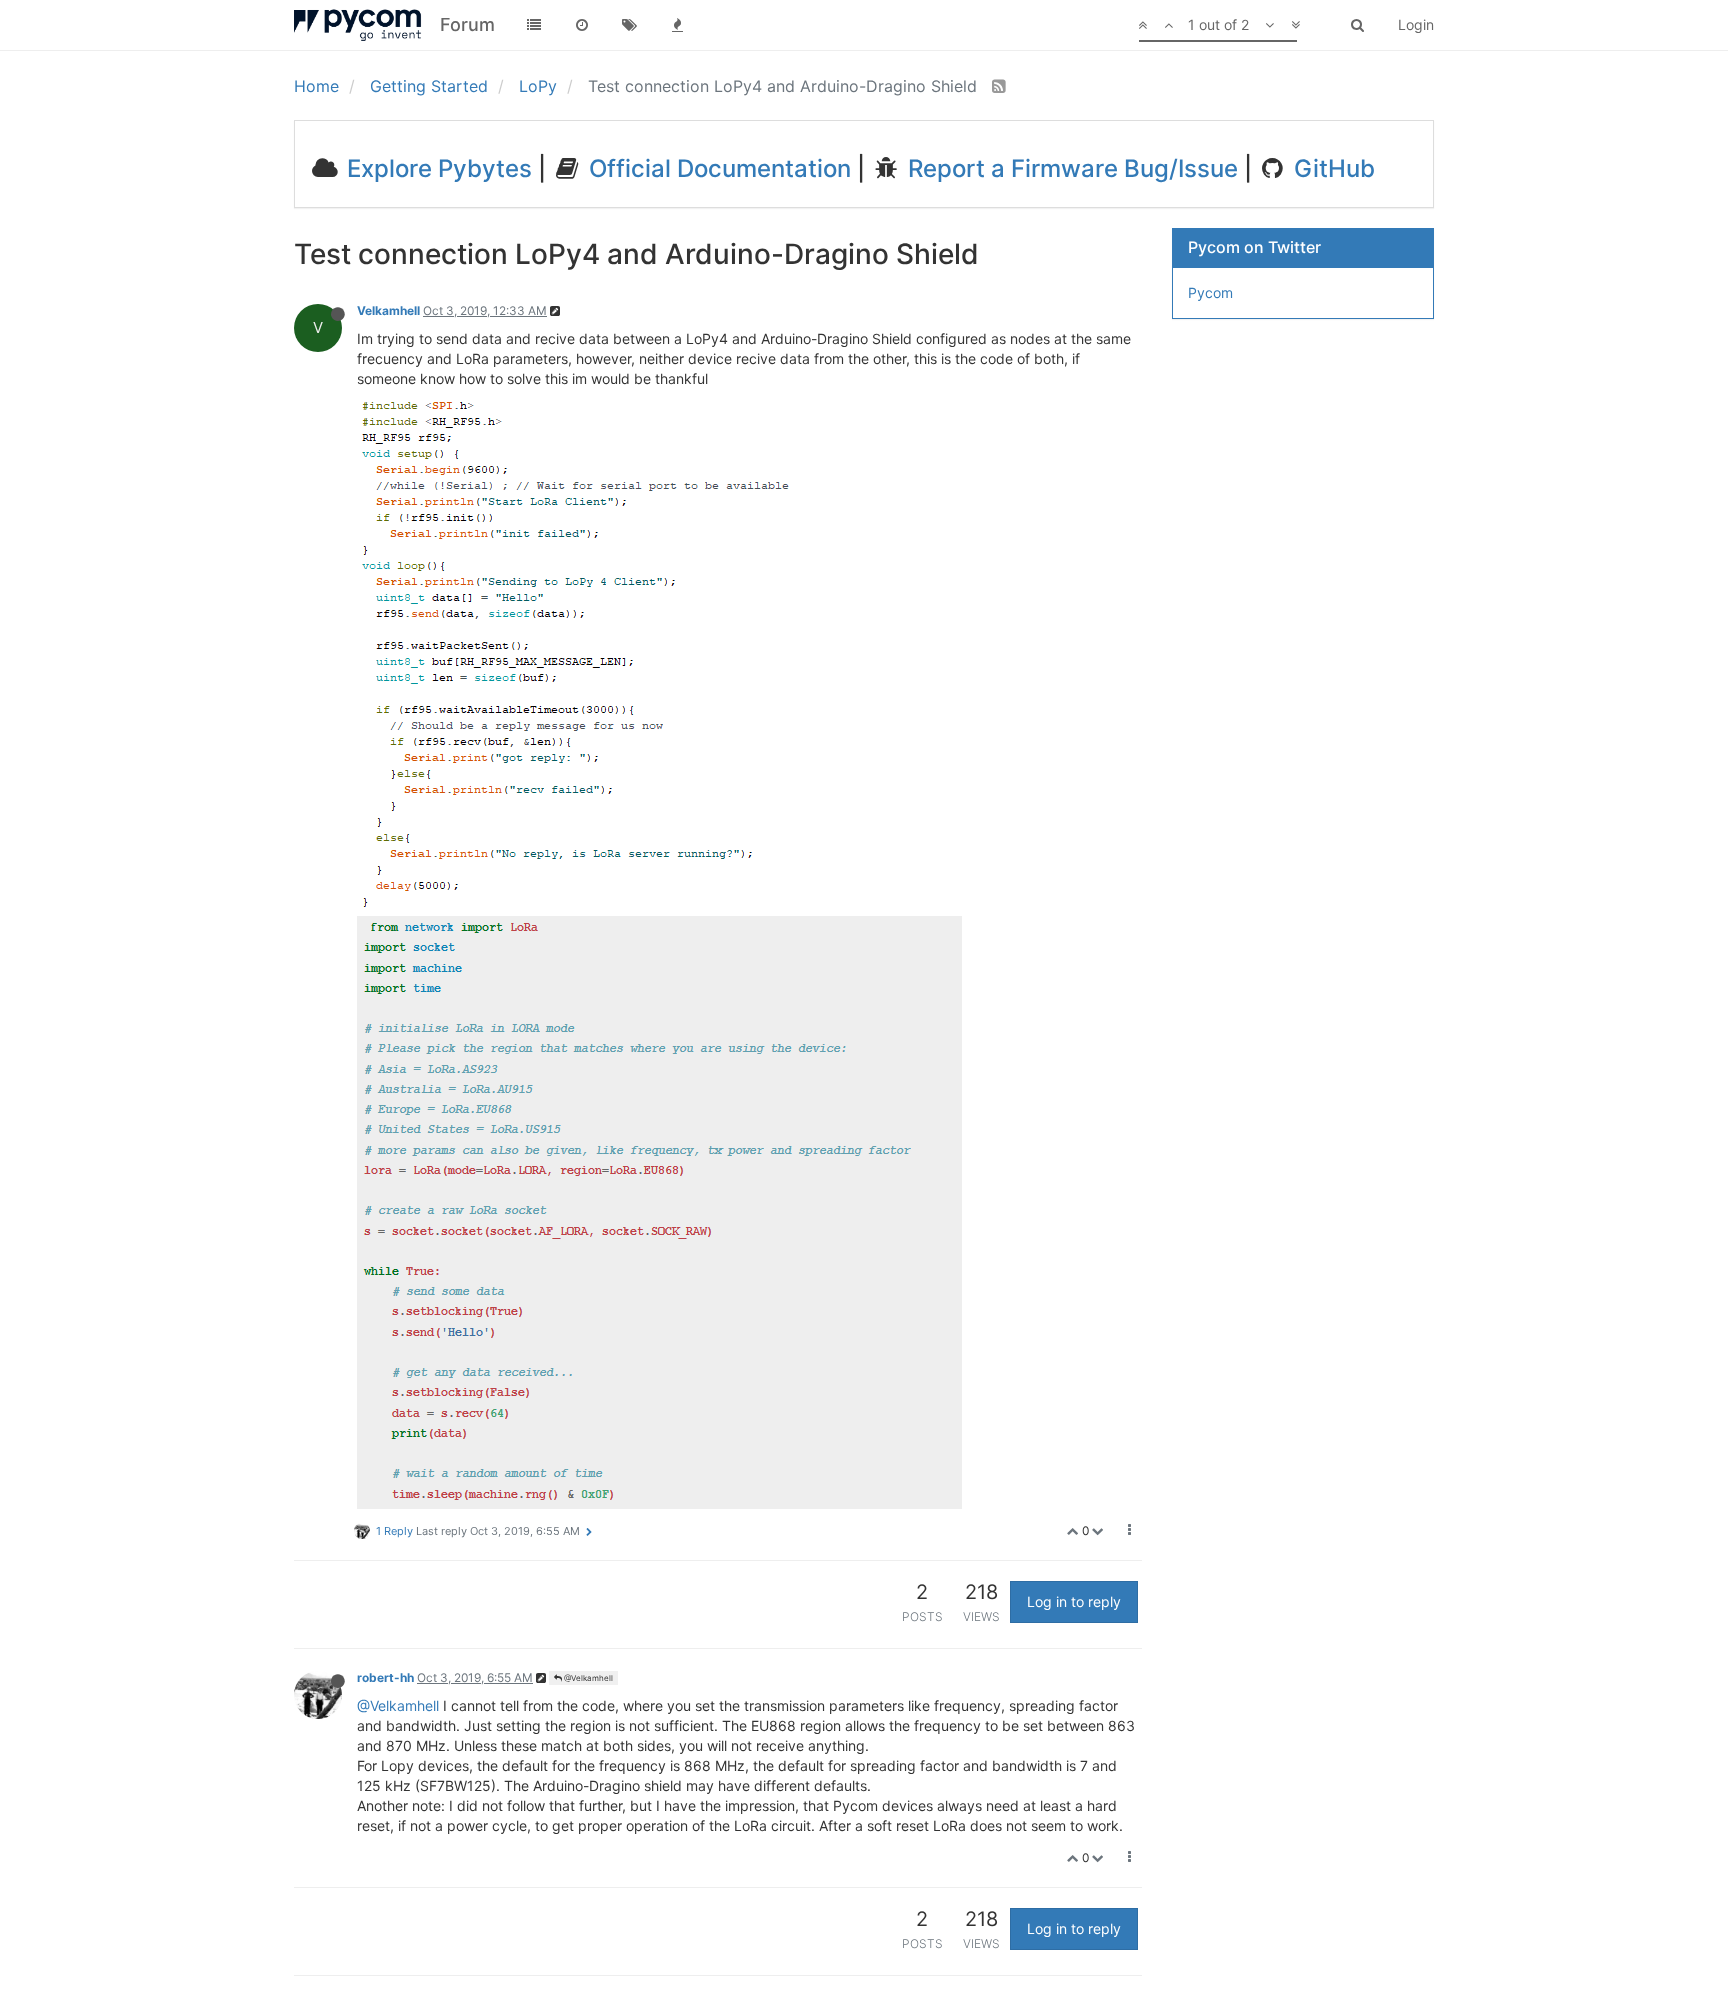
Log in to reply (1074, 1601)
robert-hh (385, 1677)
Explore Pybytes (436, 168)
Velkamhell (388, 310)
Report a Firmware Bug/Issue (1070, 168)
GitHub (1331, 168)
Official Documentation (717, 168)
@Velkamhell (587, 1678)
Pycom (1210, 292)
